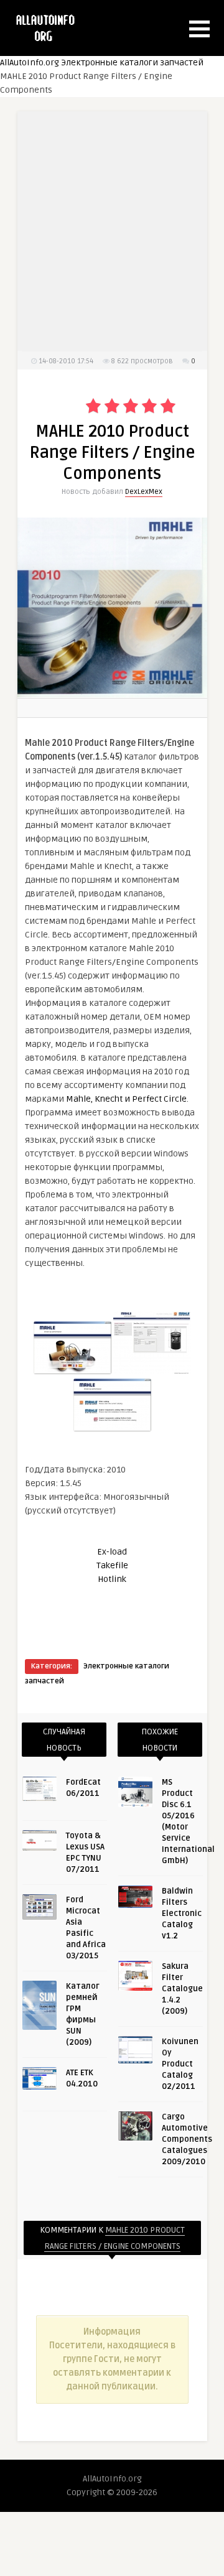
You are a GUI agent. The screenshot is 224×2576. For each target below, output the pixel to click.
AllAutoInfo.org (30, 63)
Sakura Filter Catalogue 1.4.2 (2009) (182, 1989)
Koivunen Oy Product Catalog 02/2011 (180, 2064)
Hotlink (112, 1579)
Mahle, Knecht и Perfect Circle (126, 1099)
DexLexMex (144, 492)
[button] (199, 29)
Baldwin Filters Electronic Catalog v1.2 (182, 1913)
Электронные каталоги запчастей (132, 63)
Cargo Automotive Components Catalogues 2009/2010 (187, 2139)
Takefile (112, 1565)
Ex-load (112, 1552)
